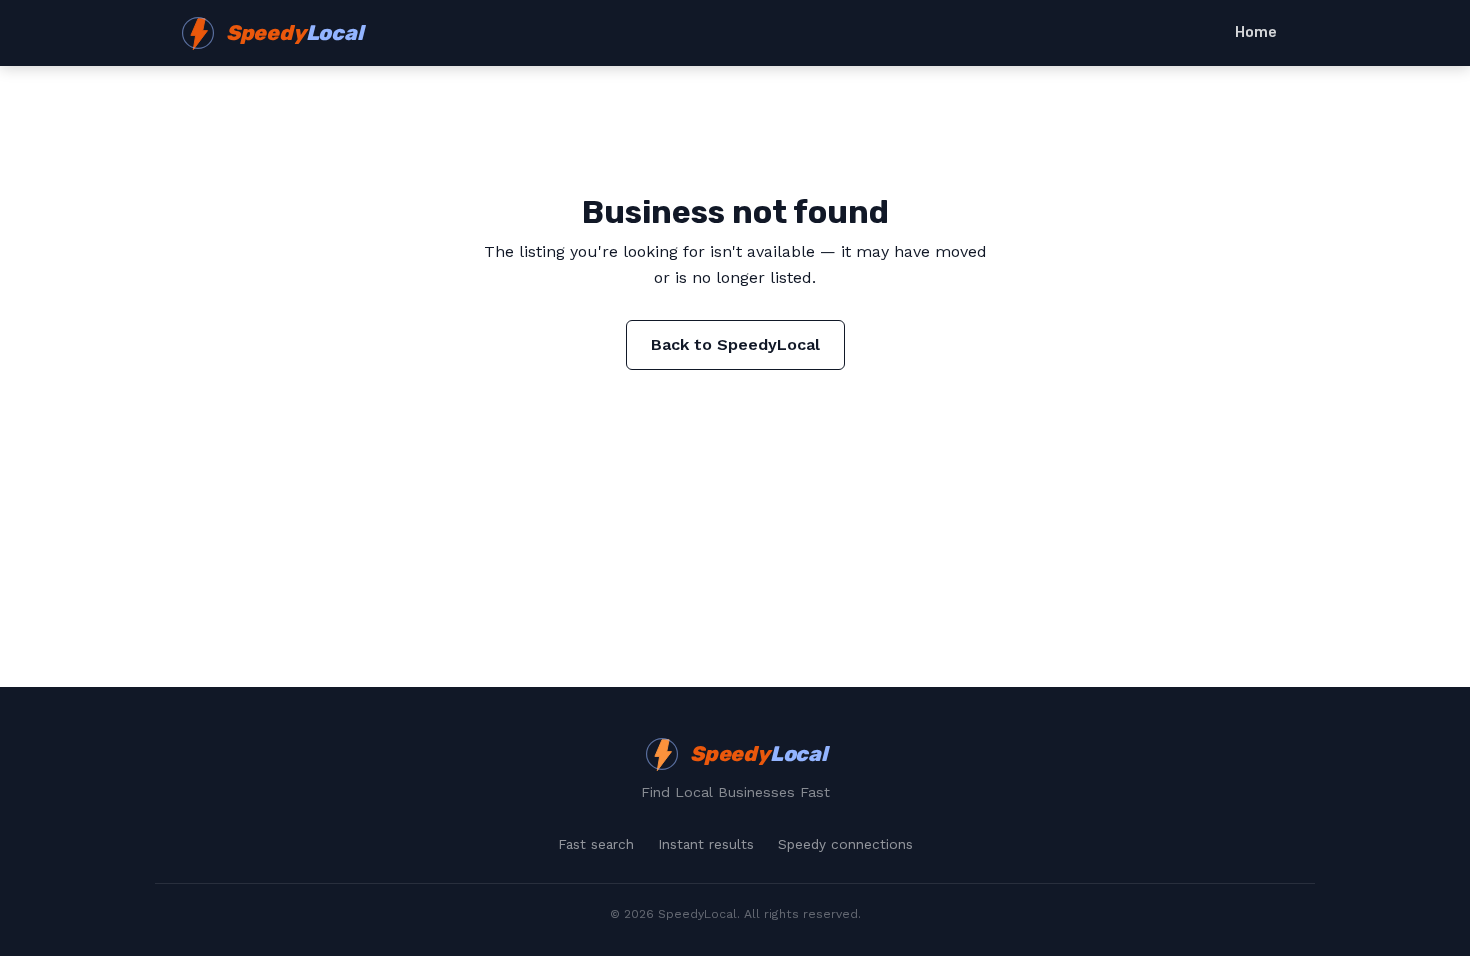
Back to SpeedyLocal (735, 344)
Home (1256, 32)
